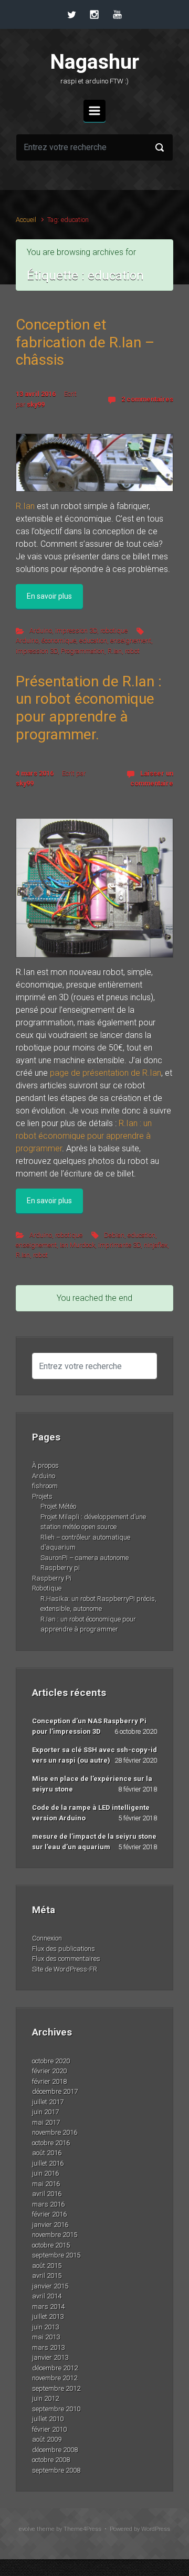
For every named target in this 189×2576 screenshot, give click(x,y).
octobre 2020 (51, 2061)
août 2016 (47, 2153)
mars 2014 (48, 2307)
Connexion (47, 1938)
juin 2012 (45, 2398)
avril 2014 (47, 2296)
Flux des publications (64, 1949)
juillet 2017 (48, 2102)
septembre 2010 (56, 2409)
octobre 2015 (51, 2245)
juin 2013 (45, 2327)
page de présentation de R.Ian (106, 1073)
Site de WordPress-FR (65, 1969)
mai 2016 (46, 2184)
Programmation (83, 651)
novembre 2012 (55, 2378)
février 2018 (49, 2081)
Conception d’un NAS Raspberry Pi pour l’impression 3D (89, 1726)
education (93, 640)
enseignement (131, 640)
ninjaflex (156, 1245)
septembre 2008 (56, 2470)
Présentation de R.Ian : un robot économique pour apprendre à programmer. (89, 708)
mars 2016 (48, 2204)
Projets (42, 1496)
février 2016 (49, 2214)
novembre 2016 (55, 2132)
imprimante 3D (119, 1245)
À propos (45, 1465)
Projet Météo (58, 1506)
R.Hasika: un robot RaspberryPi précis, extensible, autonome (98, 1604)
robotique (114, 630)
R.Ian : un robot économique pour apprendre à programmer (84, 1136)
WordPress (156, 2529)
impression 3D (76, 630)
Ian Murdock (77, 1245)
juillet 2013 (48, 2317)
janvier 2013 (50, 2357)
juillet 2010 (48, 2419)
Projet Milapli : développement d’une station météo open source (93, 1522)
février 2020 (49, 2071)
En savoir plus (49, 596)
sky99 (36, 404)
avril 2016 (47, 2194)
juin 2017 (45, 2112)
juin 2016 (45, 2173)
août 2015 (47, 2266)
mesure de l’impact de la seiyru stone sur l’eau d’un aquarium (94, 1842)
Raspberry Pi (52, 1578)
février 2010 (49, 2429)
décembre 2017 (55, 2091)
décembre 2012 (55, 2368)
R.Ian (25, 506)
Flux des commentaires (66, 1959)
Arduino (41, 630)
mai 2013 (46, 2337)
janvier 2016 (50, 2225)
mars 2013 (48, 2347)
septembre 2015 (56, 2255)
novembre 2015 (55, 2235)
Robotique (47, 1588)
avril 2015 (47, 2276)
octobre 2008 (51, 2460)
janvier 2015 (50, 2286)
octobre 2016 (51, 2143)
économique (59, 640)
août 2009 (47, 2439)
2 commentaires (147, 399)
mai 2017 (46, 2122)
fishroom (45, 1486)
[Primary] (94, 111)
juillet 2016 (48, 2163)
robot (132, 651)
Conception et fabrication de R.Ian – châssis (85, 342)
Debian (114, 1235)
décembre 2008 (55, 2450)
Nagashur (95, 62)
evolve (27, 2529)
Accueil (26, 220)
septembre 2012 (56, 2388)
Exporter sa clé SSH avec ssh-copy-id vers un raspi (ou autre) (94, 1755)
